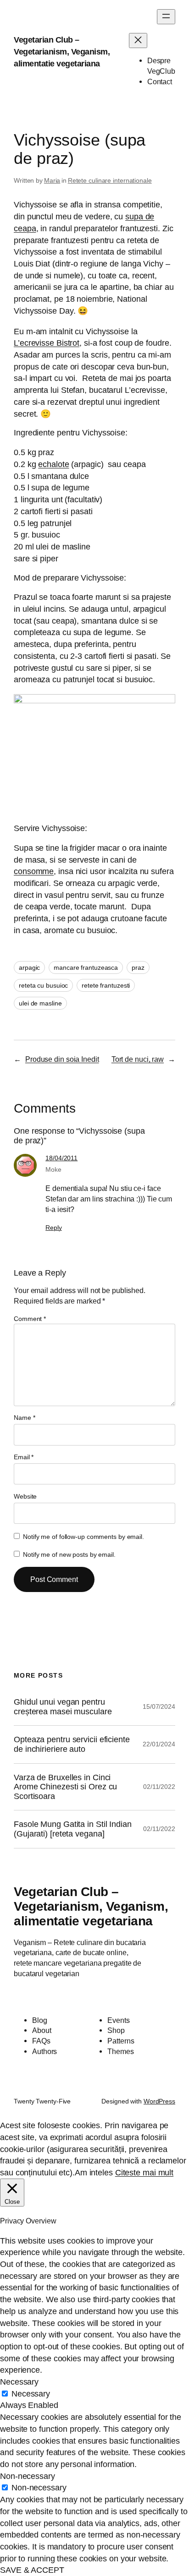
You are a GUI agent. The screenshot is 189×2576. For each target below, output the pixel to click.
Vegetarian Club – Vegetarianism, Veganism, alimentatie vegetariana (62, 51)
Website (25, 1496)
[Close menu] (138, 41)
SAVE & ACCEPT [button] (32, 2570)
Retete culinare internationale (110, 180)
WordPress (159, 2101)
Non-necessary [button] (28, 2476)
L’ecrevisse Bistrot (47, 343)
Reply (54, 1228)
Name (24, 1418)
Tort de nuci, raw (138, 1059)
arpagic (29, 967)
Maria (52, 180)
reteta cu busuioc (43, 985)
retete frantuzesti (106, 985)
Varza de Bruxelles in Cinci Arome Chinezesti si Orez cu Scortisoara (65, 1787)
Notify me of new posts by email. (69, 1554)
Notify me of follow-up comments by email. (83, 1537)
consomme (34, 871)
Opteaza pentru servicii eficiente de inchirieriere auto (72, 1744)
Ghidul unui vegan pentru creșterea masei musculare (63, 1707)
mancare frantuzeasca (86, 967)
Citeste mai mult (144, 2172)
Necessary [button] (19, 2382)
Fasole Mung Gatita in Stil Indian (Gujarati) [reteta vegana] (73, 1829)
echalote (53, 464)
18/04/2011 (61, 1158)
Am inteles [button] (94, 2172)
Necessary (31, 2394)
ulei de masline (40, 1003)
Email (24, 1457)
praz (138, 967)
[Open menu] (166, 17)
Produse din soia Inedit (62, 1059)
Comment (30, 1319)
